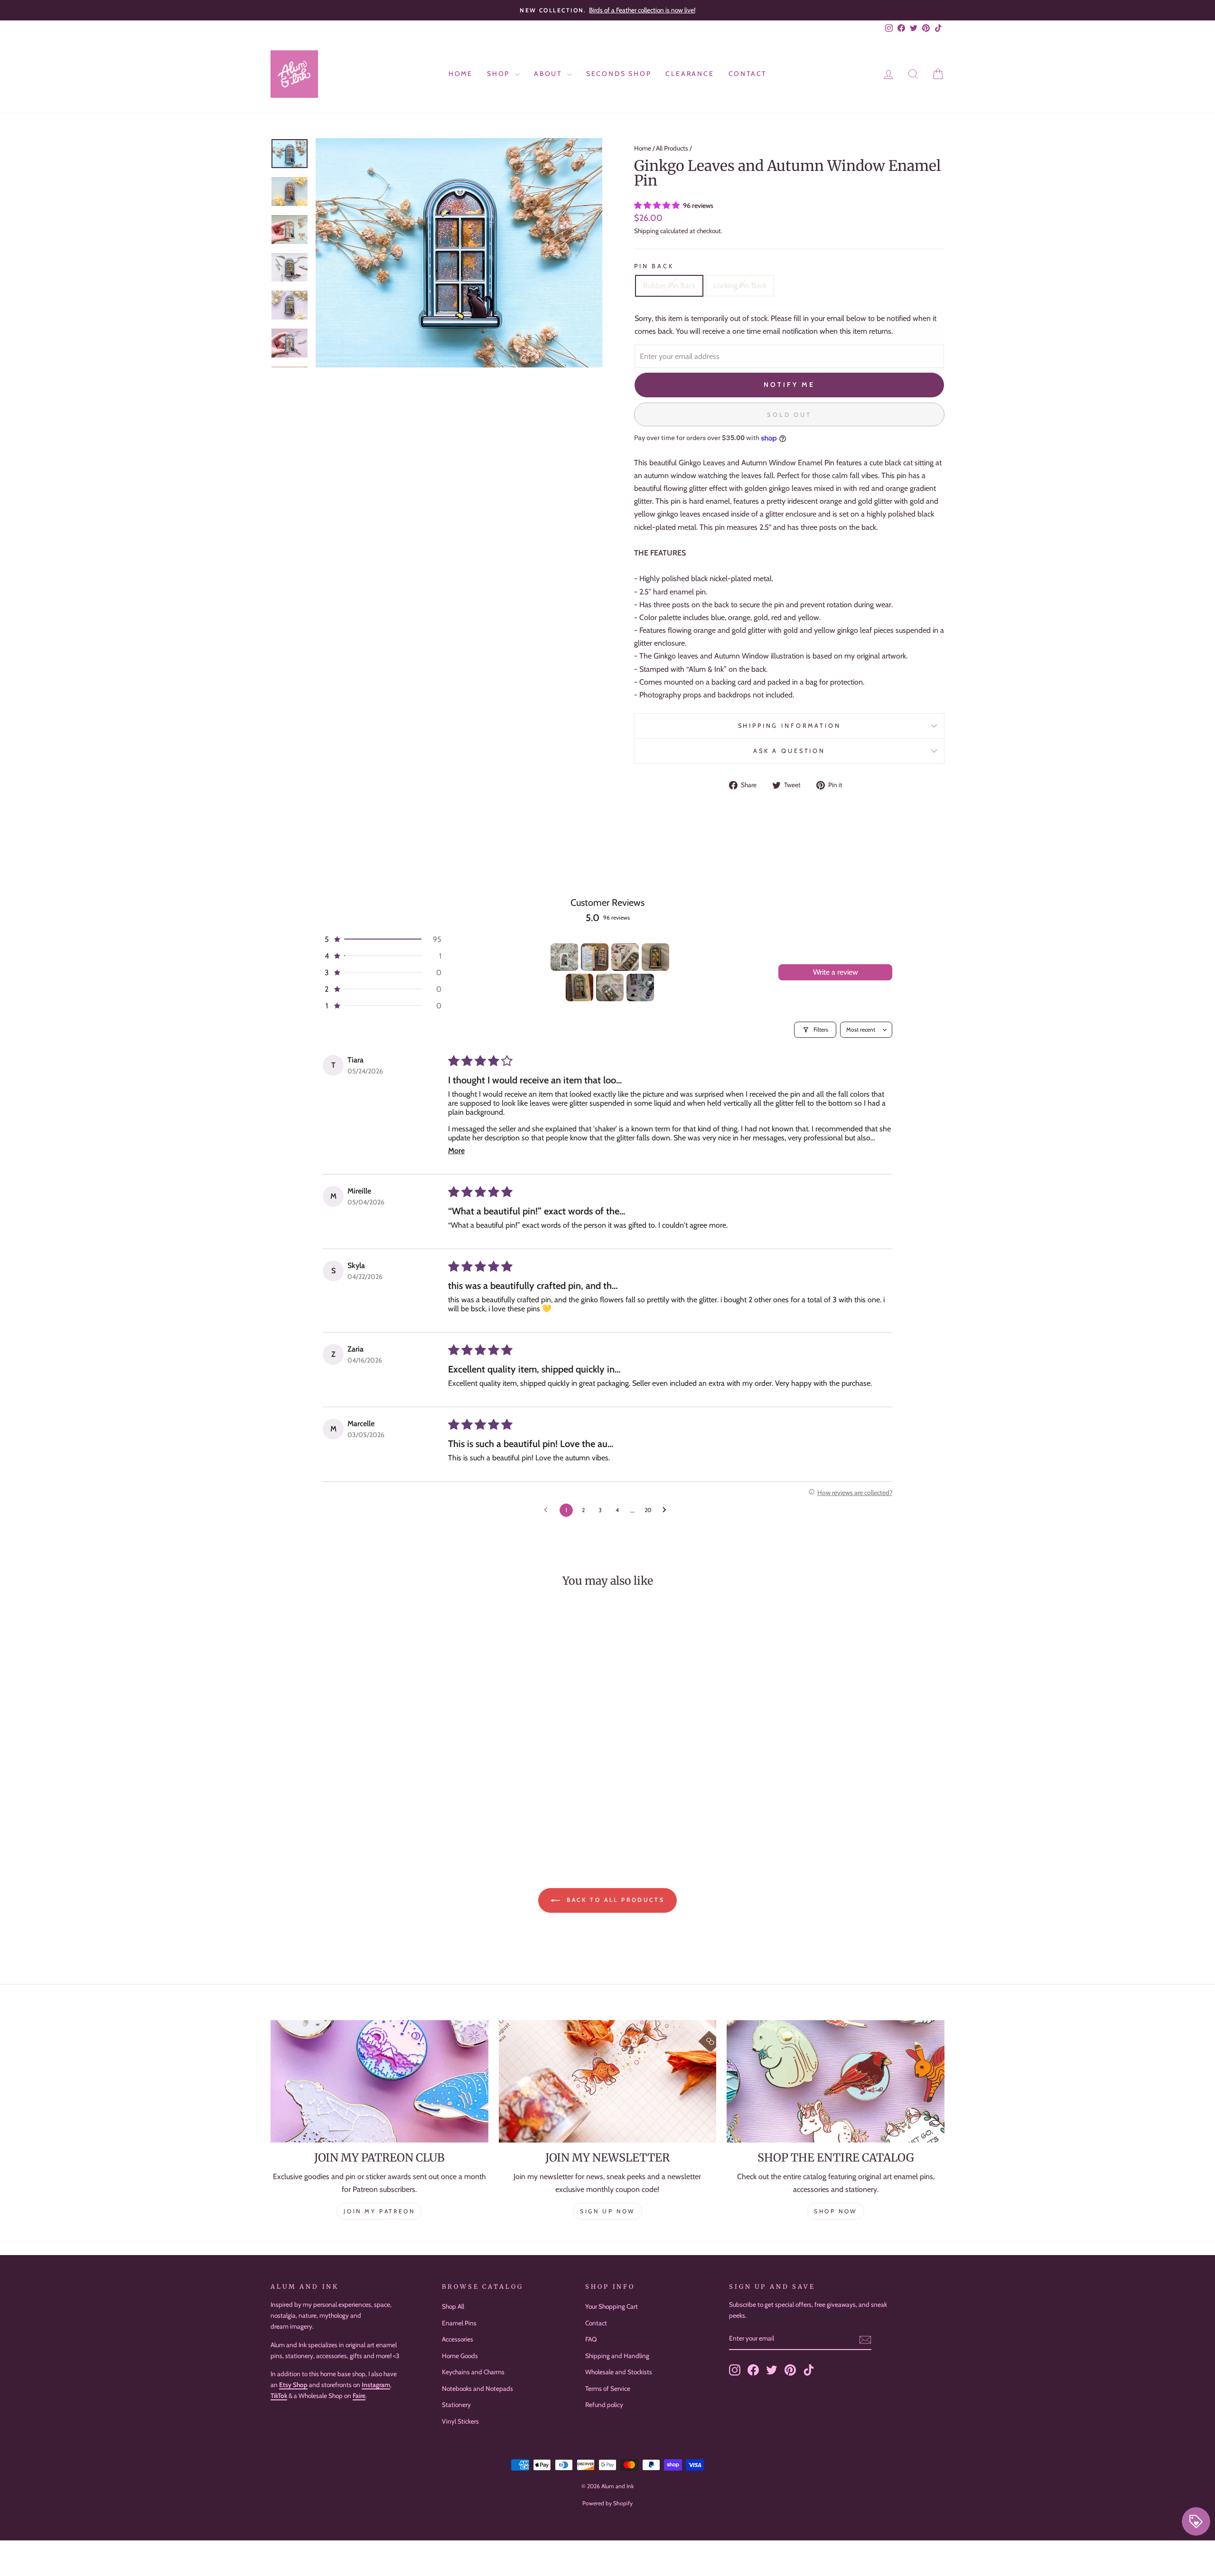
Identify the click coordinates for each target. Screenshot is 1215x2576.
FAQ (591, 2339)
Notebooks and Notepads (477, 2388)
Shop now (836, 2211)
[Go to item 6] (610, 987)
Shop (500, 74)
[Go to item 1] (564, 957)
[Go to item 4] (655, 957)
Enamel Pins (459, 2323)
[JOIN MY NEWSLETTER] (608, 2081)
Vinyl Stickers (460, 2421)
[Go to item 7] (640, 987)
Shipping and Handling (617, 2356)
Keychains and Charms (473, 2372)
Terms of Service (608, 2388)
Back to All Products (614, 1900)
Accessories (458, 2339)
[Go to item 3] (625, 957)
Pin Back (654, 266)
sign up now (607, 2211)
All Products (672, 148)
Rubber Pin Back (669, 286)
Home (461, 74)
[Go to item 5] (579, 987)
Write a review (836, 972)
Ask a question (789, 751)
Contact (748, 74)
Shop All (453, 2306)
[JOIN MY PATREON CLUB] (379, 2081)
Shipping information (790, 726)
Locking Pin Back (740, 286)
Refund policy (604, 2405)
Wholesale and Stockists (619, 2372)
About (549, 74)
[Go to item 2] (595, 957)
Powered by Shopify (607, 2503)
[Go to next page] (667, 1510)
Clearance (690, 74)
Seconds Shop (619, 74)
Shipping (646, 231)
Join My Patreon (379, 2211)
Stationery (456, 2405)
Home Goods (460, 2356)
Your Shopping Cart (612, 2306)
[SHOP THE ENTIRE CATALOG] (836, 2081)
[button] (658, 205)
